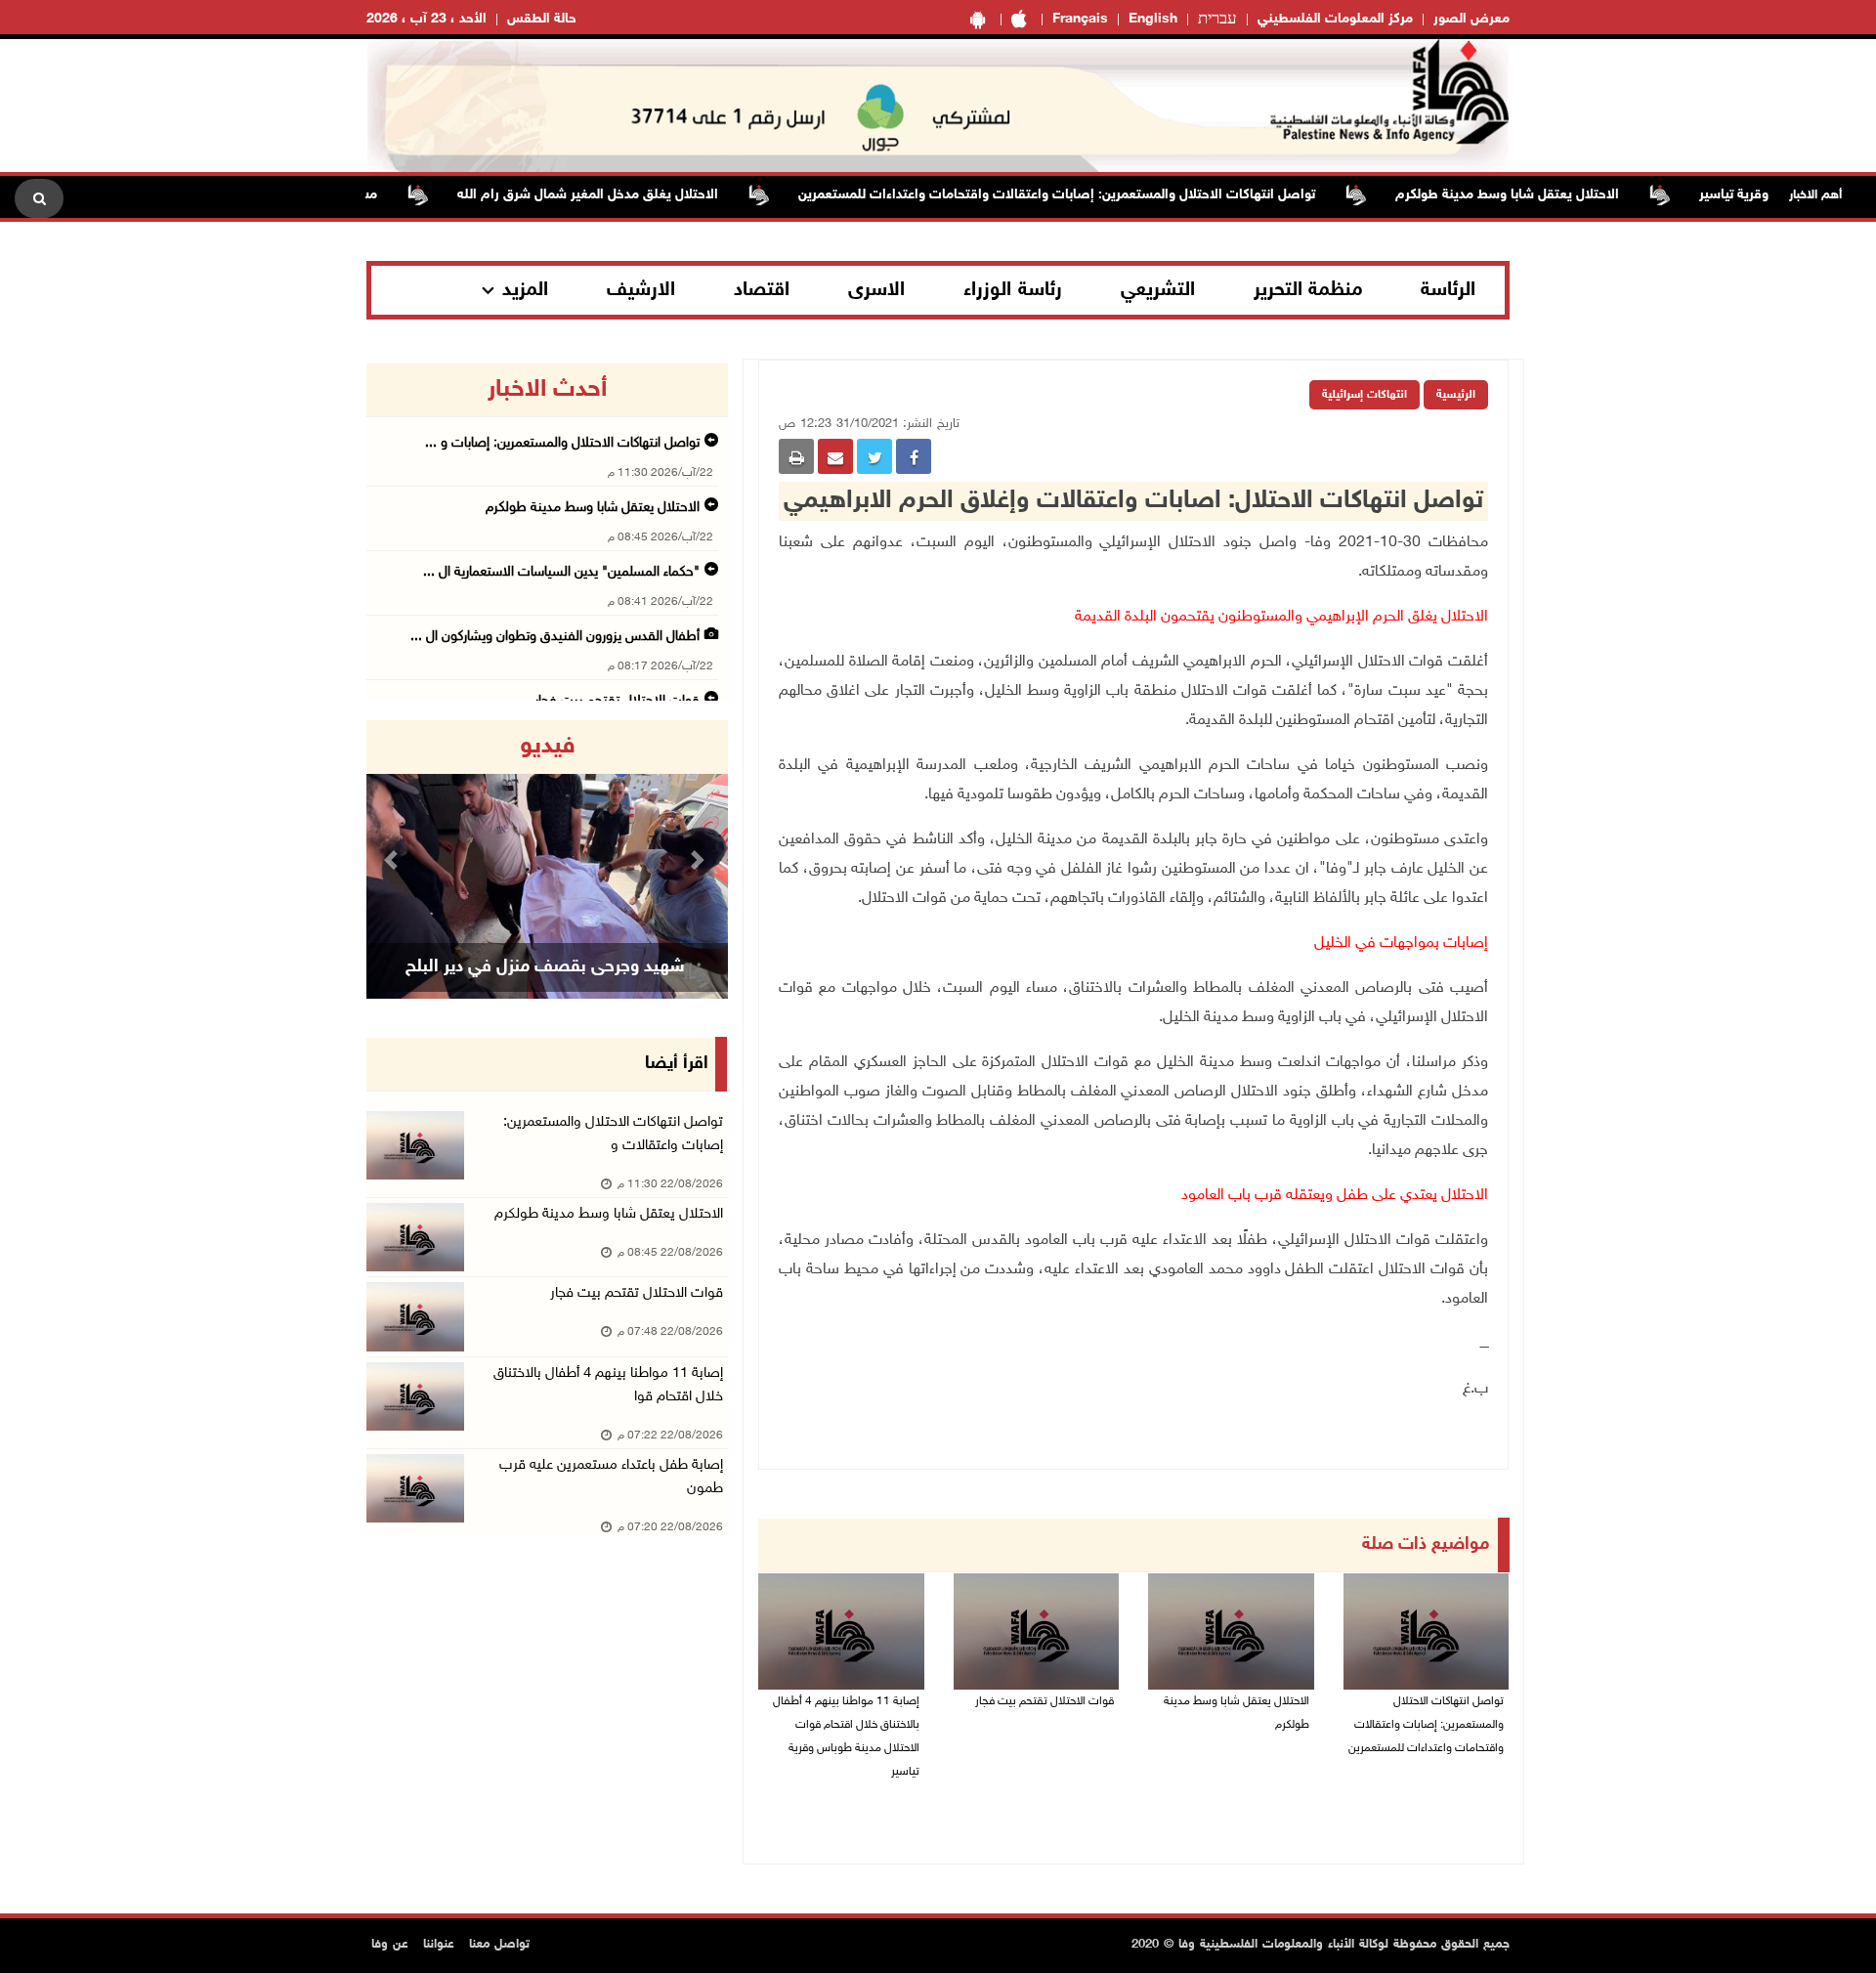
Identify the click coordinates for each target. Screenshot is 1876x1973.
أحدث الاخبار (547, 390)
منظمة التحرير (1308, 290)
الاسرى (876, 290)
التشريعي (1158, 290)
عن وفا (390, 1945)
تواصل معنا (499, 1945)
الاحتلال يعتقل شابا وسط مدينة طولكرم (1548, 195)
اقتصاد (762, 290)
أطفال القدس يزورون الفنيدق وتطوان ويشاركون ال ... (555, 637)
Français (1080, 19)
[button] (394, 859)
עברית (1217, 20)
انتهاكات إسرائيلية (1364, 395)
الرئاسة (1448, 290)
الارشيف (641, 290)
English (1153, 19)
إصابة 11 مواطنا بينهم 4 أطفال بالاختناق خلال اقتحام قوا (608, 1385)
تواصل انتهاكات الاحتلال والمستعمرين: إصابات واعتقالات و (613, 1134)
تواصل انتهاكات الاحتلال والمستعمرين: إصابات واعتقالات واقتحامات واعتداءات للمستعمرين (1098, 195)
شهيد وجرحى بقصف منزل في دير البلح (545, 967)
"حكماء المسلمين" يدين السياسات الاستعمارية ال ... (561, 572)
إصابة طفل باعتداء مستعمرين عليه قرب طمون (611, 1477)
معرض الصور (1471, 19)
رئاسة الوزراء (1013, 290)
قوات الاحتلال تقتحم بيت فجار (1045, 1701)
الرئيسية (1456, 395)
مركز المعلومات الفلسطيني (1335, 19)
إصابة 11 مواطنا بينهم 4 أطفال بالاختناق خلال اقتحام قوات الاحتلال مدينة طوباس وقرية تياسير (846, 1737)
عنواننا (439, 1945)
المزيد (525, 290)
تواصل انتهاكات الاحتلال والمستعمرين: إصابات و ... (562, 443)
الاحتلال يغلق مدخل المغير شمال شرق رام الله (629, 195)
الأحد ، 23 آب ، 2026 (426, 19)
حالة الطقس (542, 19)
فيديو (548, 747)
